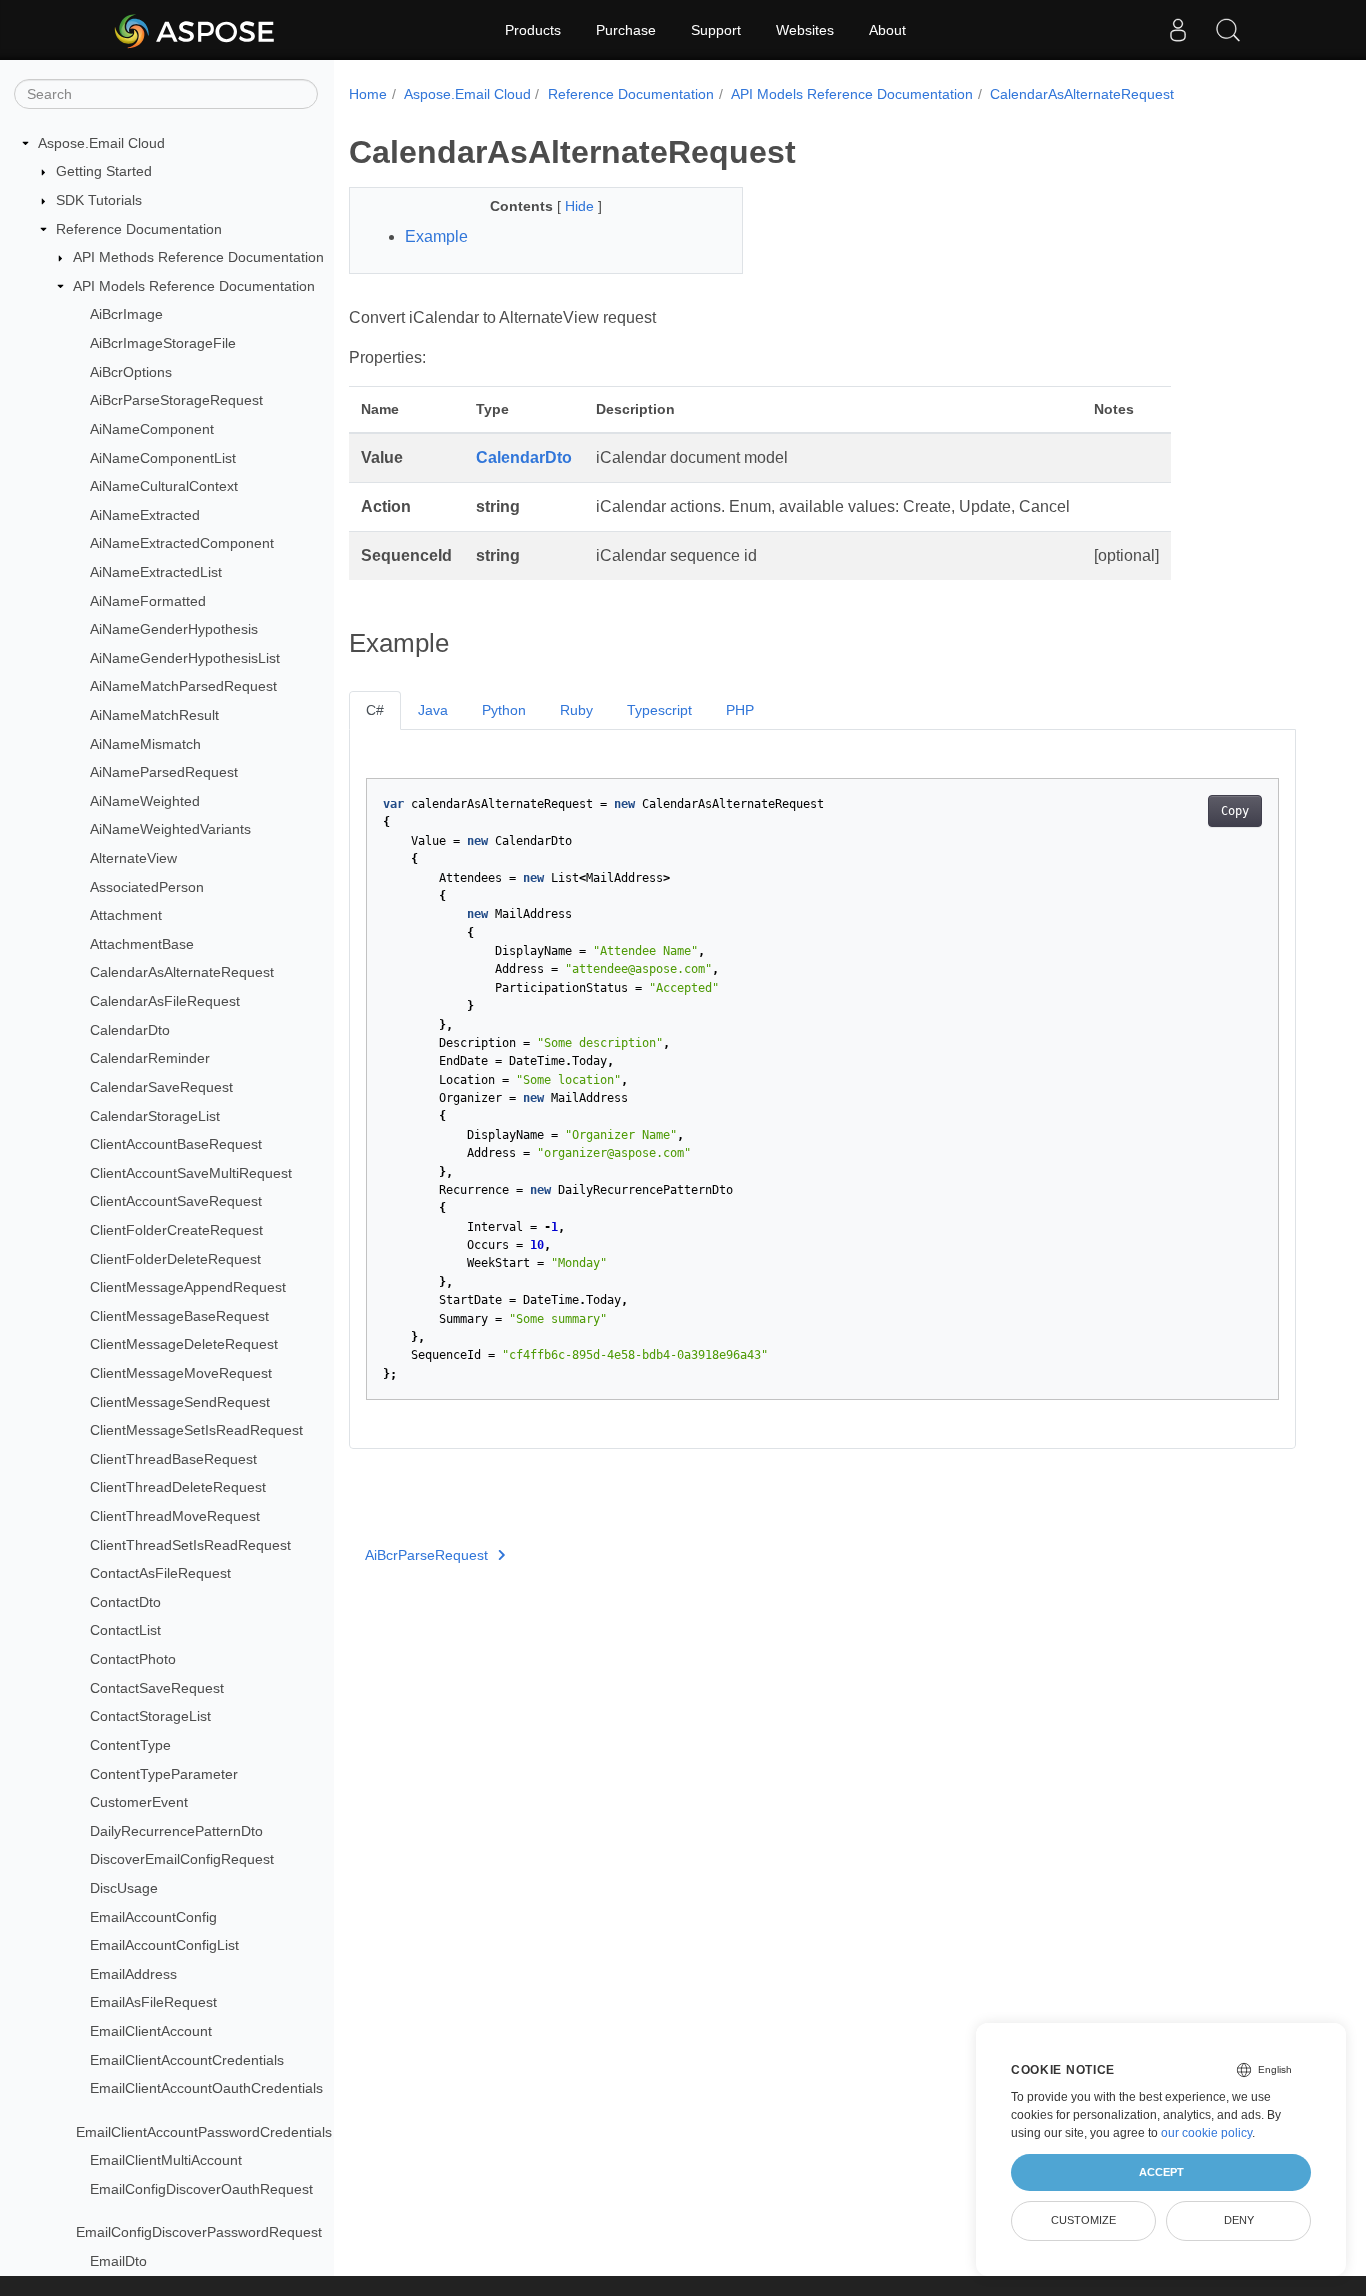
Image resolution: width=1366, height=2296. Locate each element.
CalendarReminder (150, 1059)
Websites (805, 30)
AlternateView (133, 858)
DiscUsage (124, 1888)
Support (716, 30)
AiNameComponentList (163, 458)
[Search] (1228, 30)
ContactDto (125, 1602)
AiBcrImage (126, 315)
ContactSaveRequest (157, 1688)
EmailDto (118, 2261)
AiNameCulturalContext (164, 486)
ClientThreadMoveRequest (175, 1516)
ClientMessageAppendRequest (188, 1287)
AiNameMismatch (145, 744)
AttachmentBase (142, 944)
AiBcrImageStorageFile (163, 343)
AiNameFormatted (148, 601)
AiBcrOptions (131, 372)
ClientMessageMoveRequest (181, 1373)
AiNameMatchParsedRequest (183, 687)
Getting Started (104, 172)
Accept (1161, 2172)
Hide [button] (581, 206)
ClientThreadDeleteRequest (178, 1488)
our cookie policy (1206, 2133)
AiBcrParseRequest (426, 1555)
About (887, 30)
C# (375, 710)
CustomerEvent (139, 1802)
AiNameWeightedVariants (170, 830)
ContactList (125, 1631)
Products (533, 30)
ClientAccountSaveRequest (176, 1202)
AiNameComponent (152, 429)
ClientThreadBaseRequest (173, 1459)
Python (504, 710)
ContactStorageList (150, 1717)
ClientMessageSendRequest (180, 1402)
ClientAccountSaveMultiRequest (191, 1173)
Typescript (659, 710)
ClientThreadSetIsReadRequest (190, 1545)
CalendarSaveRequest (161, 1087)
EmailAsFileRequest (153, 2003)
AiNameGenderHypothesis (174, 629)
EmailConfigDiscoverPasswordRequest (199, 2232)
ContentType (130, 1745)
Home (368, 94)
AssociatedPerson (147, 887)
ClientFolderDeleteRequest (175, 1259)
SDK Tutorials (99, 200)
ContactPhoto (133, 1659)
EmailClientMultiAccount (166, 2160)
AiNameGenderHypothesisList (185, 658)
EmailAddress (133, 1974)
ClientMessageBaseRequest (179, 1316)
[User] (1178, 30)
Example (436, 236)
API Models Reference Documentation (194, 286)
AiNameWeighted (145, 801)
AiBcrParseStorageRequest (176, 400)
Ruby (576, 710)
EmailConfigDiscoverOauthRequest (201, 2189)
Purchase (626, 30)
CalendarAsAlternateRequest (182, 973)
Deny (1239, 2220)
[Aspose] (195, 30)
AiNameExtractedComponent (182, 544)
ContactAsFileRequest (160, 1573)
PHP (740, 710)
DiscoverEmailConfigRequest (182, 1860)
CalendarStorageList (155, 1116)
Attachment (126, 915)
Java (433, 710)
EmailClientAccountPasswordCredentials (204, 2132)
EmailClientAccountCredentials (187, 2060)
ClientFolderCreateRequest (176, 1230)
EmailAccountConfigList (164, 1945)
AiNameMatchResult (154, 715)
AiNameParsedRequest (164, 772)
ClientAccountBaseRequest (176, 1144)
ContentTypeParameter (164, 1774)
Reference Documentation (139, 229)
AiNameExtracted (145, 515)
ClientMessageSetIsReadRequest (196, 1430)
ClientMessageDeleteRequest (184, 1345)
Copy (1235, 811)
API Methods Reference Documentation (198, 257)
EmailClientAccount (151, 2031)
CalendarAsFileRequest (165, 1001)
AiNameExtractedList (156, 572)
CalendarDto (130, 1030)
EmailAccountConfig (153, 1917)
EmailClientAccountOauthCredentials (206, 2088)
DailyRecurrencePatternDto (176, 1831)
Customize (1083, 2220)
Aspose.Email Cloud (101, 143)
